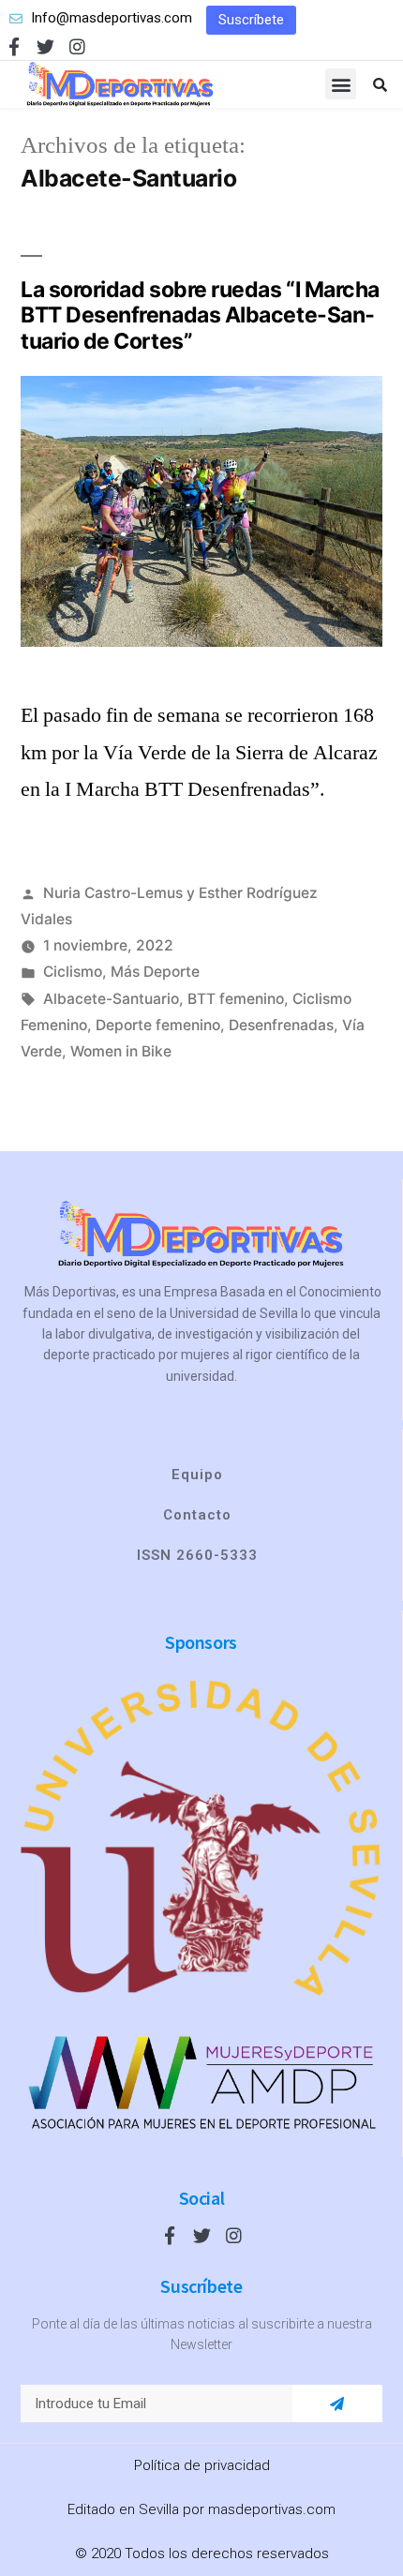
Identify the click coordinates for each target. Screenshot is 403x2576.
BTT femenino (236, 999)
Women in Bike (121, 1051)
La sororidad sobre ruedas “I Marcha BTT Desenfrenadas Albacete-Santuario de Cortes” (200, 315)
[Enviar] (337, 2404)
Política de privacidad (202, 2465)
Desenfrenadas (281, 1025)
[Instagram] (77, 46)
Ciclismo (73, 972)
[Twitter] (45, 46)
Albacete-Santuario (111, 999)
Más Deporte (155, 972)
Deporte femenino (158, 1025)
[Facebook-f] (14, 46)
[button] (251, 20)
